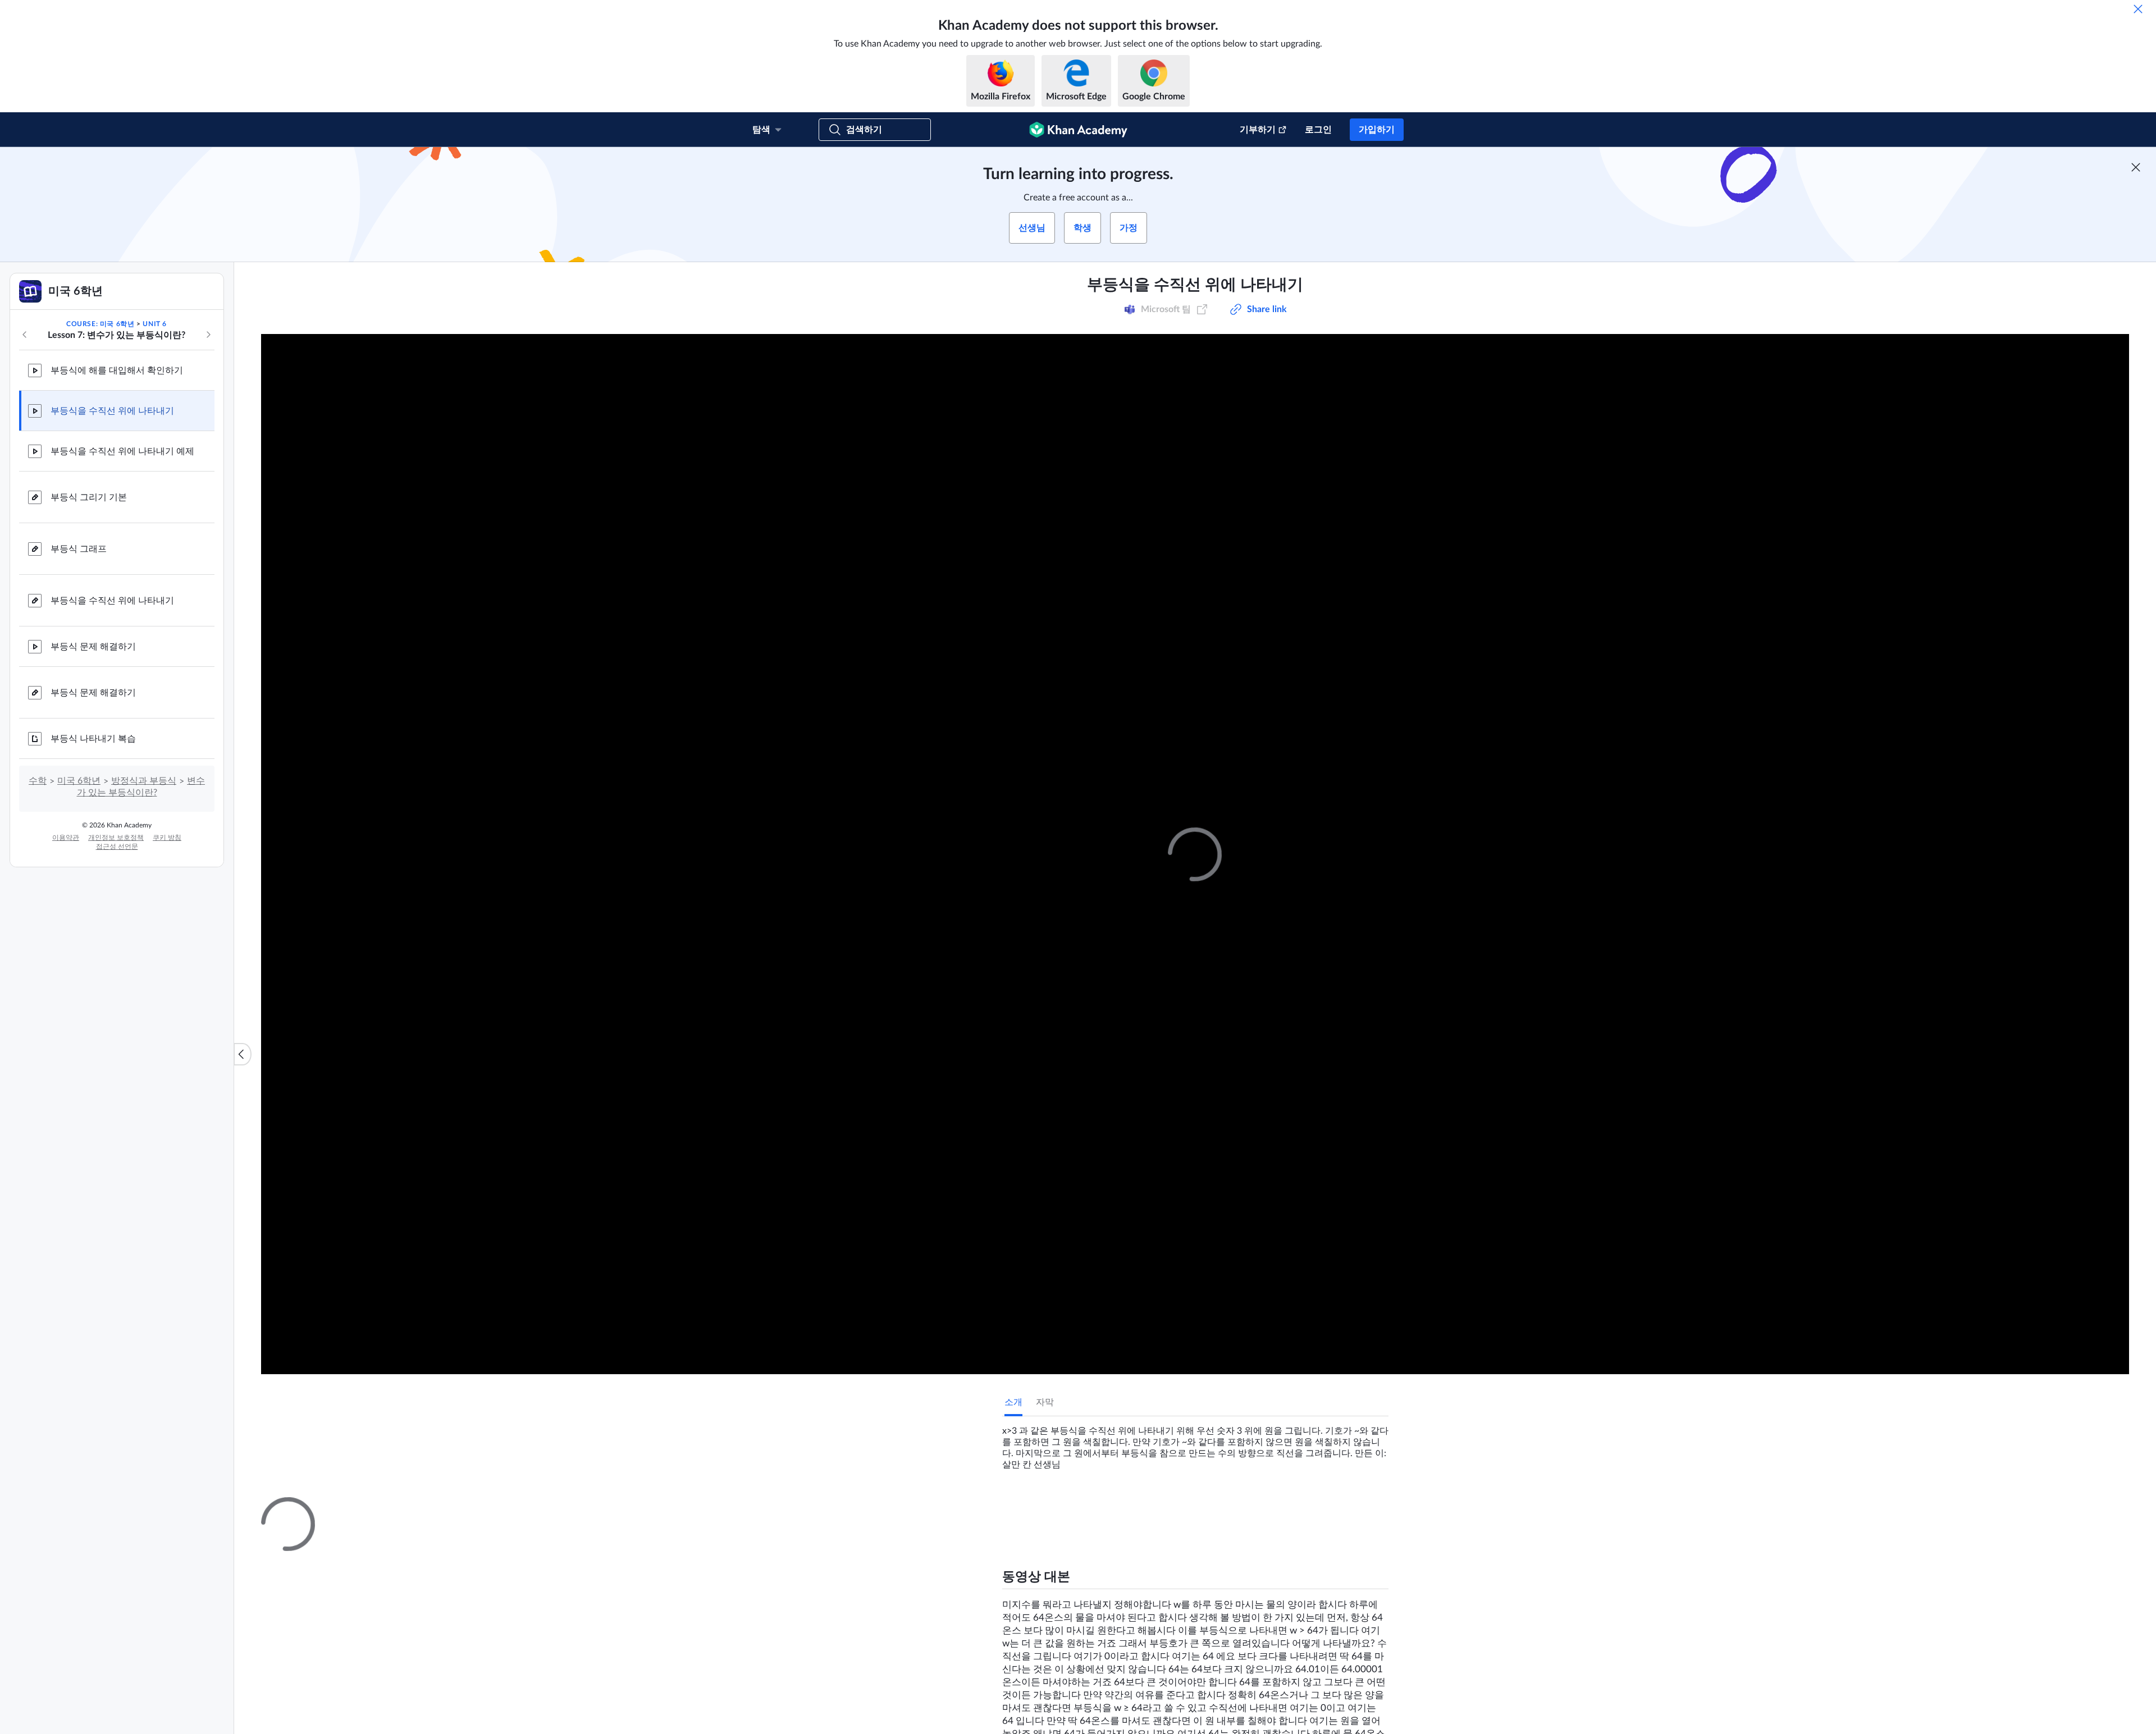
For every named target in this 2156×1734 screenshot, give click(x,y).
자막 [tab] (1045, 1402)
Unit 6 (155, 324)
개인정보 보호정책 (116, 838)
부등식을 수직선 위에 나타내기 (112, 411)
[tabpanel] (1195, 1443)
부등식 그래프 (79, 549)
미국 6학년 (79, 781)
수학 (38, 781)
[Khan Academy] (1078, 130)
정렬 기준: (1254, 1640)
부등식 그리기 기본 (89, 497)
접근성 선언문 (117, 847)
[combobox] (1328, 1640)
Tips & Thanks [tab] (1097, 1507)
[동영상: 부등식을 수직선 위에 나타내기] (1195, 854)
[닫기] (2138, 9)
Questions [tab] (1036, 1507)
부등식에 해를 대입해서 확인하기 (117, 370)
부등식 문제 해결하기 (93, 647)
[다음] (208, 335)
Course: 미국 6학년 (100, 324)
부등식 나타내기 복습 (93, 739)
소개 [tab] (1013, 1402)
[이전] (25, 335)
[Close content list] (243, 1054)
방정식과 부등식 (144, 781)
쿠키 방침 (167, 838)
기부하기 (1258, 130)
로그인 (1318, 130)
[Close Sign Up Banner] (2136, 167)
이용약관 (66, 838)
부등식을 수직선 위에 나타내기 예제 (122, 451)
